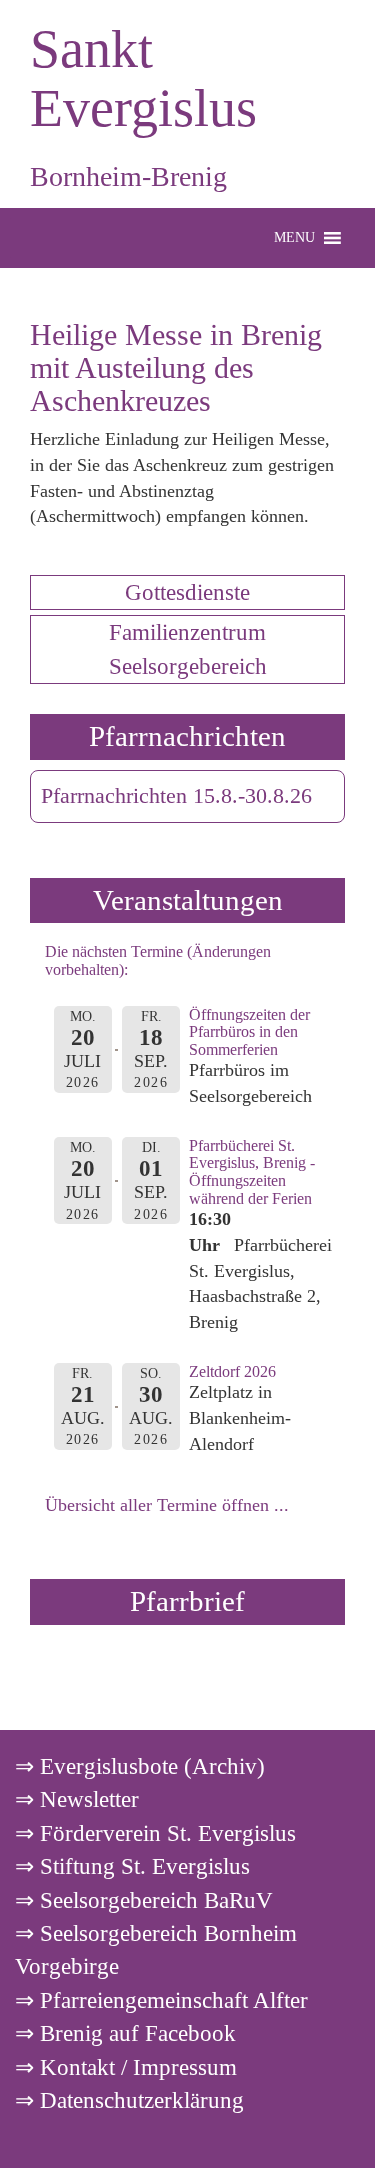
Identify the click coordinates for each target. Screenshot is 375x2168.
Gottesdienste (187, 592)
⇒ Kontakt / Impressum (126, 2067)
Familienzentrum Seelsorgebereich (188, 648)
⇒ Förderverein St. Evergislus (155, 1833)
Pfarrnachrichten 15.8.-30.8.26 (176, 796)
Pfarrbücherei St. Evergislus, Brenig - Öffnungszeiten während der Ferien (252, 1172)
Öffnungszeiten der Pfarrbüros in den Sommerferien (249, 1032)
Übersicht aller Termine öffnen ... (167, 1505)
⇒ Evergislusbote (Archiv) (140, 1766)
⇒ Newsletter (77, 1799)
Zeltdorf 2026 (232, 1371)
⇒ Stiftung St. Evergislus (132, 1866)
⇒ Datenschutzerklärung (129, 2100)
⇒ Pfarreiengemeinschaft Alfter (161, 2000)
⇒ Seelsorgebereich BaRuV (144, 1900)
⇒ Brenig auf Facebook (125, 2033)
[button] (294, 238)
